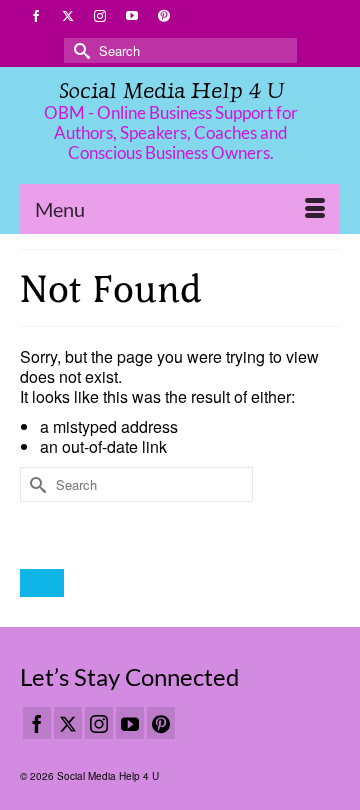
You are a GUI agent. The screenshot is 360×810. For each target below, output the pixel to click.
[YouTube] (130, 723)
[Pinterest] (161, 723)
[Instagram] (99, 723)
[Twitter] (68, 723)
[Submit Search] (79, 50)
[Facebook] (37, 723)
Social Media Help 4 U (171, 90)
